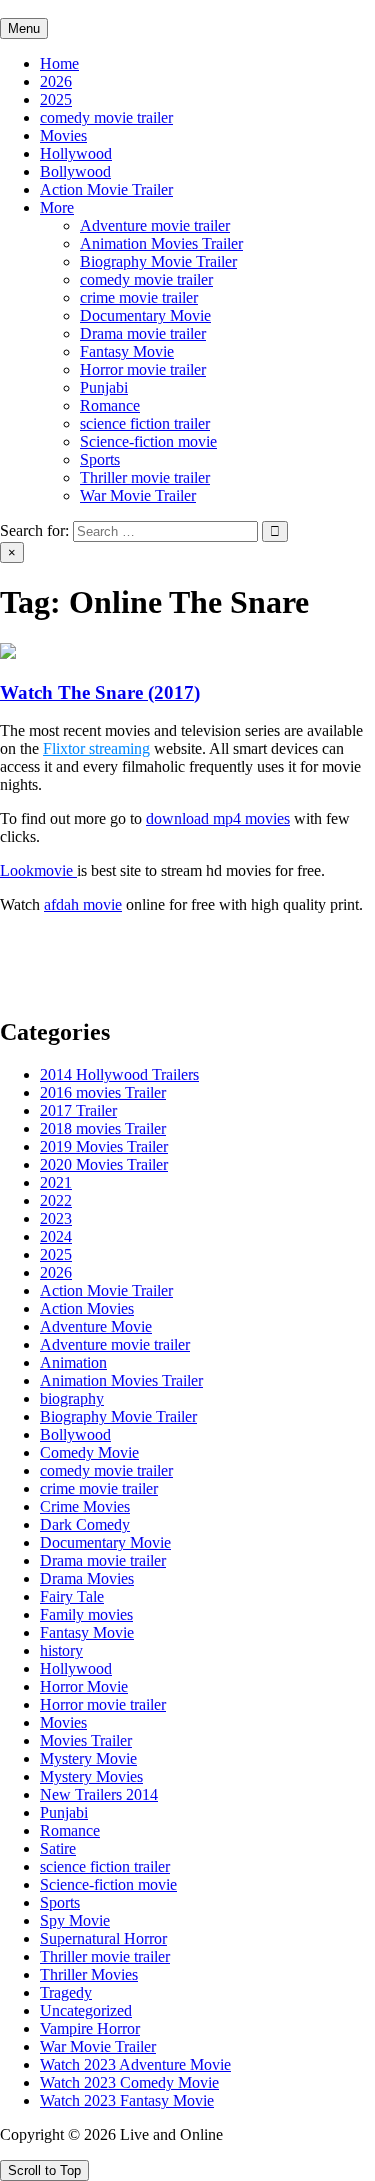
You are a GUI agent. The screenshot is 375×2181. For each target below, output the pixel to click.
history (61, 1650)
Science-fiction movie (148, 441)
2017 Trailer (78, 1110)
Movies (63, 135)
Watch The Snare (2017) (100, 692)
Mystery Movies (91, 1776)
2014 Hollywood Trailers (119, 1074)
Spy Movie (75, 1920)
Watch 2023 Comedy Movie (129, 2082)
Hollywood (76, 153)
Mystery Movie (88, 1758)
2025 (56, 99)
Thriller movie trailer (145, 477)
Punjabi (104, 387)
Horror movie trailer (143, 369)
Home (59, 63)
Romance (110, 405)
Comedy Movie (89, 1452)
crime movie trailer (139, 297)
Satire (58, 1848)
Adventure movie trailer (155, 225)
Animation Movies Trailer (161, 243)
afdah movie (83, 904)
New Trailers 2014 (99, 1794)
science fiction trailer (145, 423)
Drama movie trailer (143, 333)
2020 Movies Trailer (104, 1164)
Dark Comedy (85, 1524)
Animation (73, 1362)
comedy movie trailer (106, 117)
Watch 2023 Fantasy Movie (127, 2100)
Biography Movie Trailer (158, 261)
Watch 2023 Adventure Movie (135, 2064)
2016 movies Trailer (103, 1092)
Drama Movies (87, 1578)
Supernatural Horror (103, 1938)
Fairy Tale (72, 1596)
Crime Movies (85, 1506)
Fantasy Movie (127, 351)
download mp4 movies (218, 818)
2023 (56, 1218)
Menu (24, 28)
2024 (56, 1236)
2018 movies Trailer (103, 1128)
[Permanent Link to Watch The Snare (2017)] (8, 653)
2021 (56, 1182)
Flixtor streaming (96, 748)
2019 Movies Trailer (104, 1146)
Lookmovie (38, 870)
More (57, 207)
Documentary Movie (145, 315)
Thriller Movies (89, 1974)
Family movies (86, 1614)
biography (72, 1398)
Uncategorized (86, 2010)
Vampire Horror (90, 2028)
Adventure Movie (96, 1326)
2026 (56, 81)
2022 (56, 1200)
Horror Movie (84, 1686)
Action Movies (87, 1308)
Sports (100, 459)
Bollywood (75, 171)
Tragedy (66, 1992)
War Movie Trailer (138, 495)
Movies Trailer (86, 1740)
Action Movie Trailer (106, 189)
